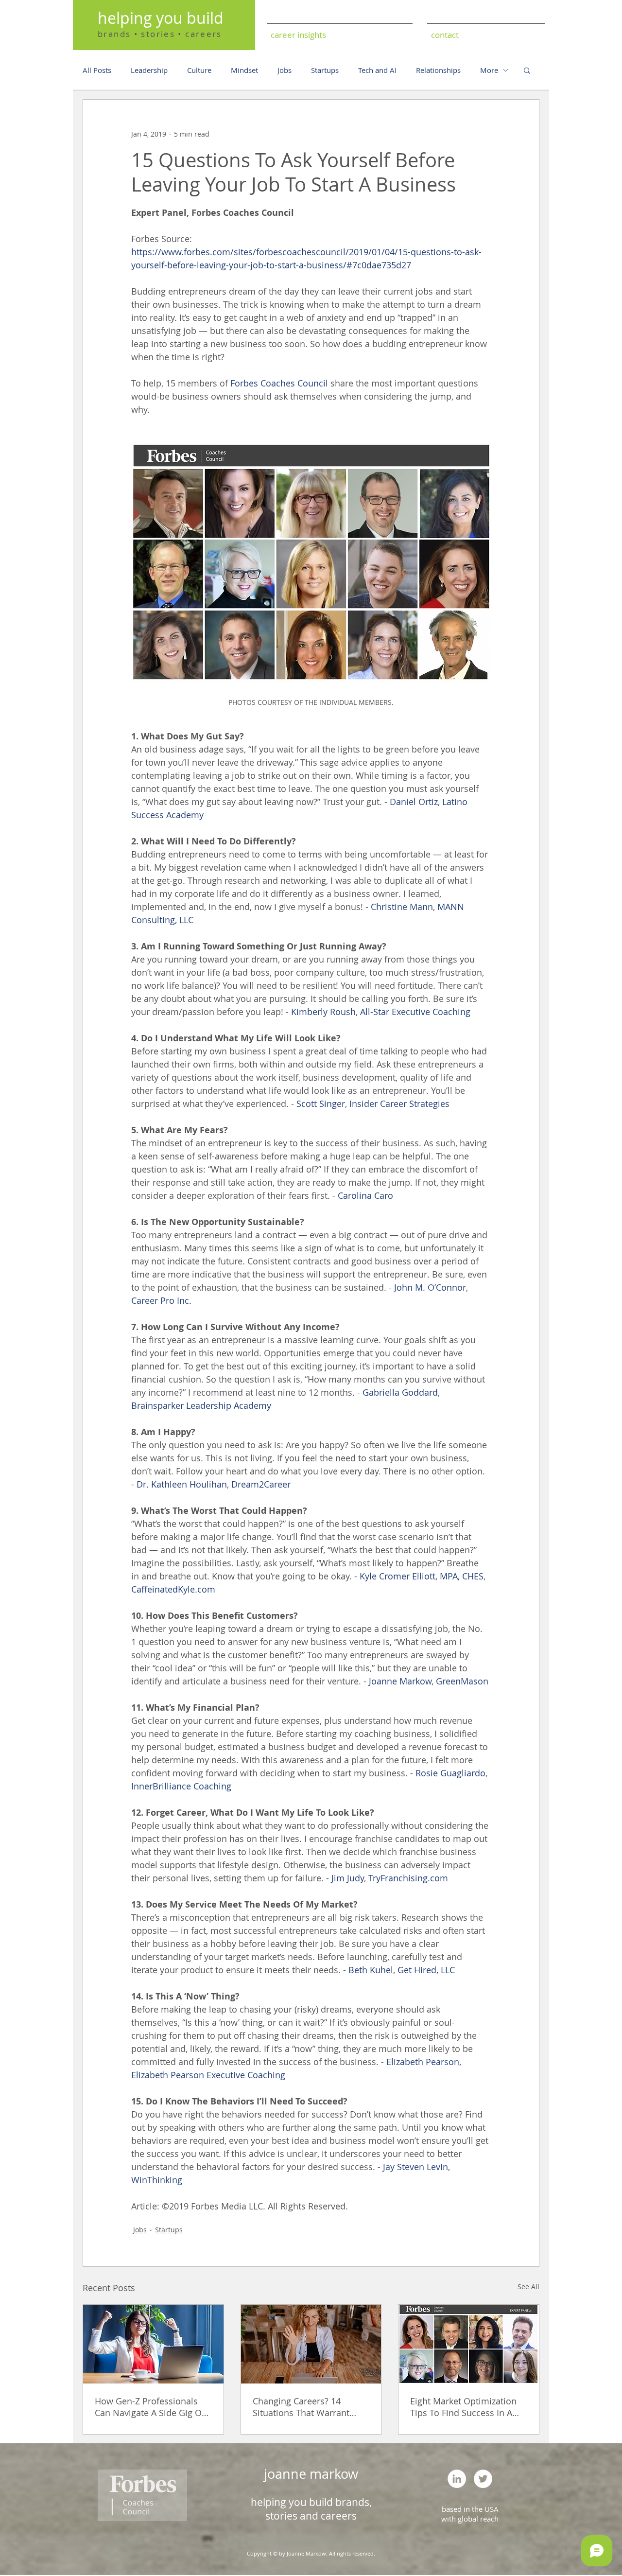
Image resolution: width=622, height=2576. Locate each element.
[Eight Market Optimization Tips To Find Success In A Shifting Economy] (469, 2344)
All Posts (97, 70)
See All (528, 2287)
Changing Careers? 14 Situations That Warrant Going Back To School (301, 2407)
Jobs (285, 70)
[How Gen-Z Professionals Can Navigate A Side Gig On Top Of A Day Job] (153, 2344)
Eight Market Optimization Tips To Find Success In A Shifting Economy (463, 2407)
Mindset (244, 70)
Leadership (149, 70)
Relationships (438, 70)
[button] (527, 70)
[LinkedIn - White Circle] (457, 2479)
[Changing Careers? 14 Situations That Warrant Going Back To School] (311, 2344)
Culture (199, 70)
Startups (325, 70)
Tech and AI (377, 70)
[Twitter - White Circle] (483, 2479)
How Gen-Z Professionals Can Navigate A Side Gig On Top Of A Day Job (151, 2407)
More (489, 70)
